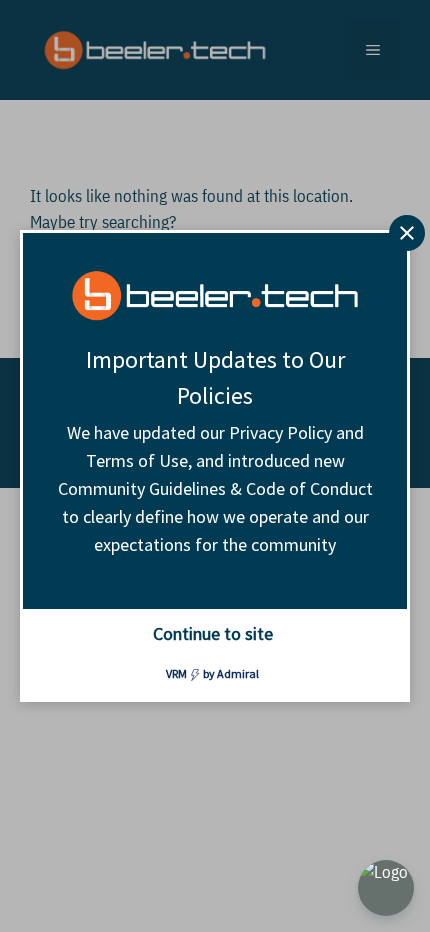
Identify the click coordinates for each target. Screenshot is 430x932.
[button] (386, 888)
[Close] (407, 233)
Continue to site (213, 633)
